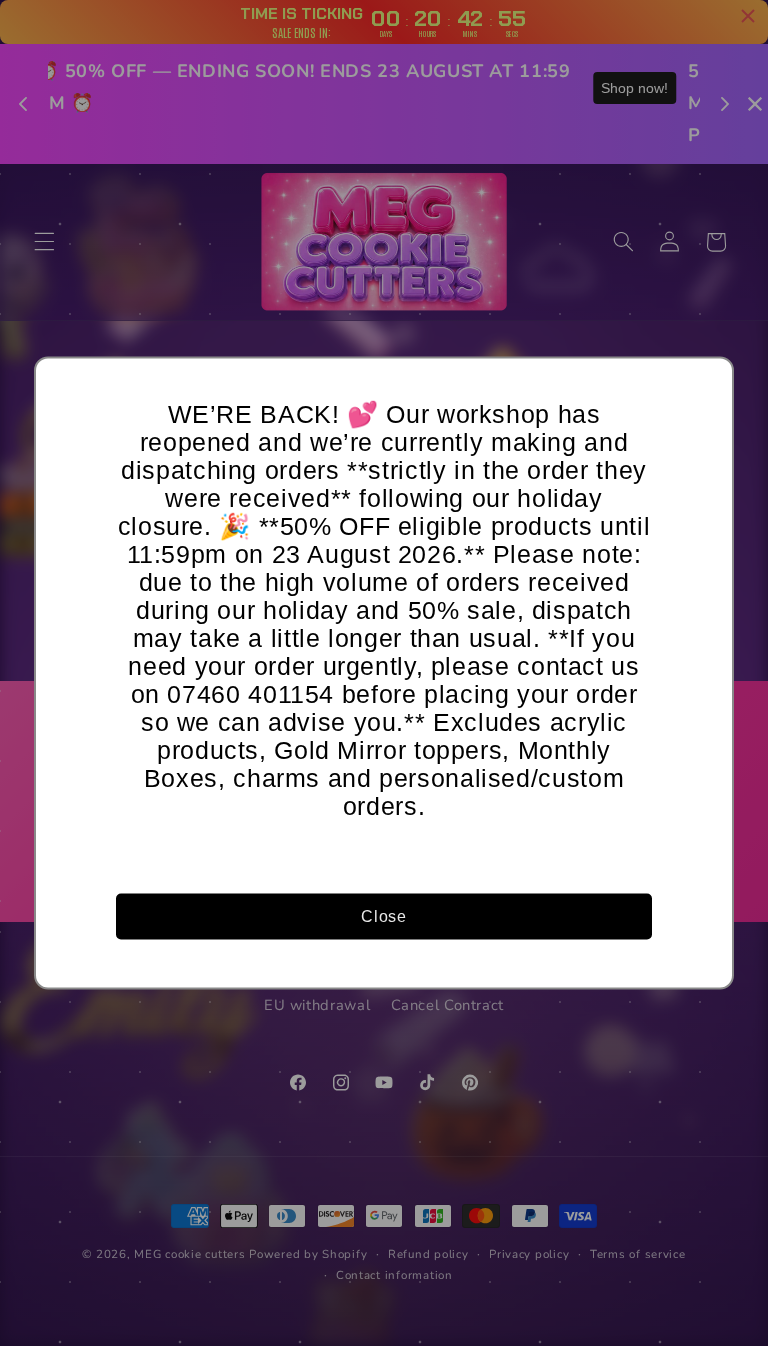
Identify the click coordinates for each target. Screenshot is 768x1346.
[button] (709, 382)
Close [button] (383, 915)
